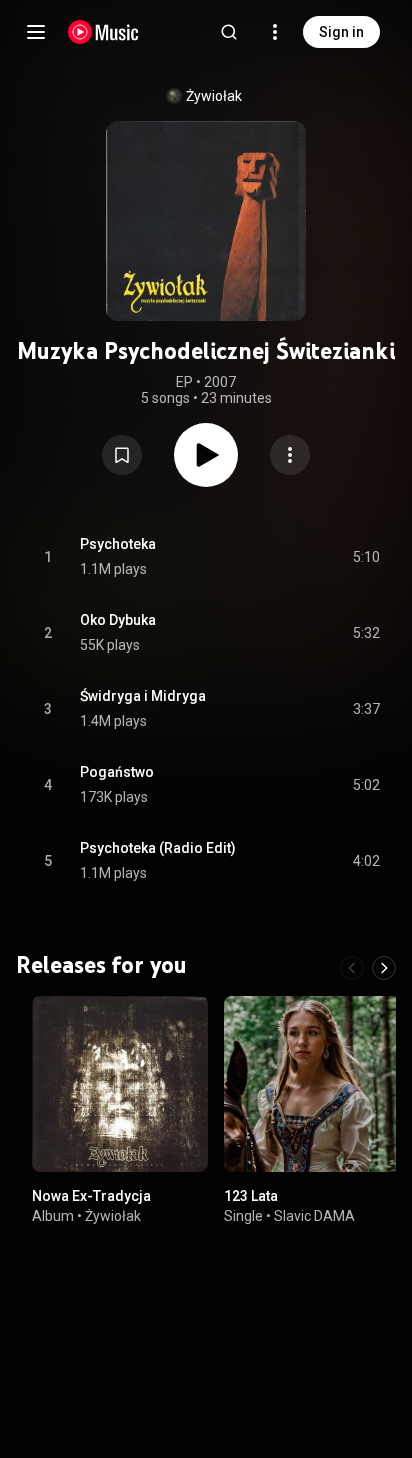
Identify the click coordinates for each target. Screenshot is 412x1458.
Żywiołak (214, 96)
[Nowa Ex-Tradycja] (120, 1084)
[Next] (384, 968)
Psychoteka (118, 544)
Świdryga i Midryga (143, 696)
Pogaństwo (117, 772)
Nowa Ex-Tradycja (91, 1196)
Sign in (341, 32)
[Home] (103, 32)
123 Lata (251, 1196)
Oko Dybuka (118, 620)
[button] (122, 455)
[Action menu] (290, 455)
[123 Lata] (312, 1084)
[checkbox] (366, 557)
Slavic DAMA (314, 1216)
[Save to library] (122, 455)
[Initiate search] (229, 32)
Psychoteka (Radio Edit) (158, 848)
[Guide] (36, 32)
